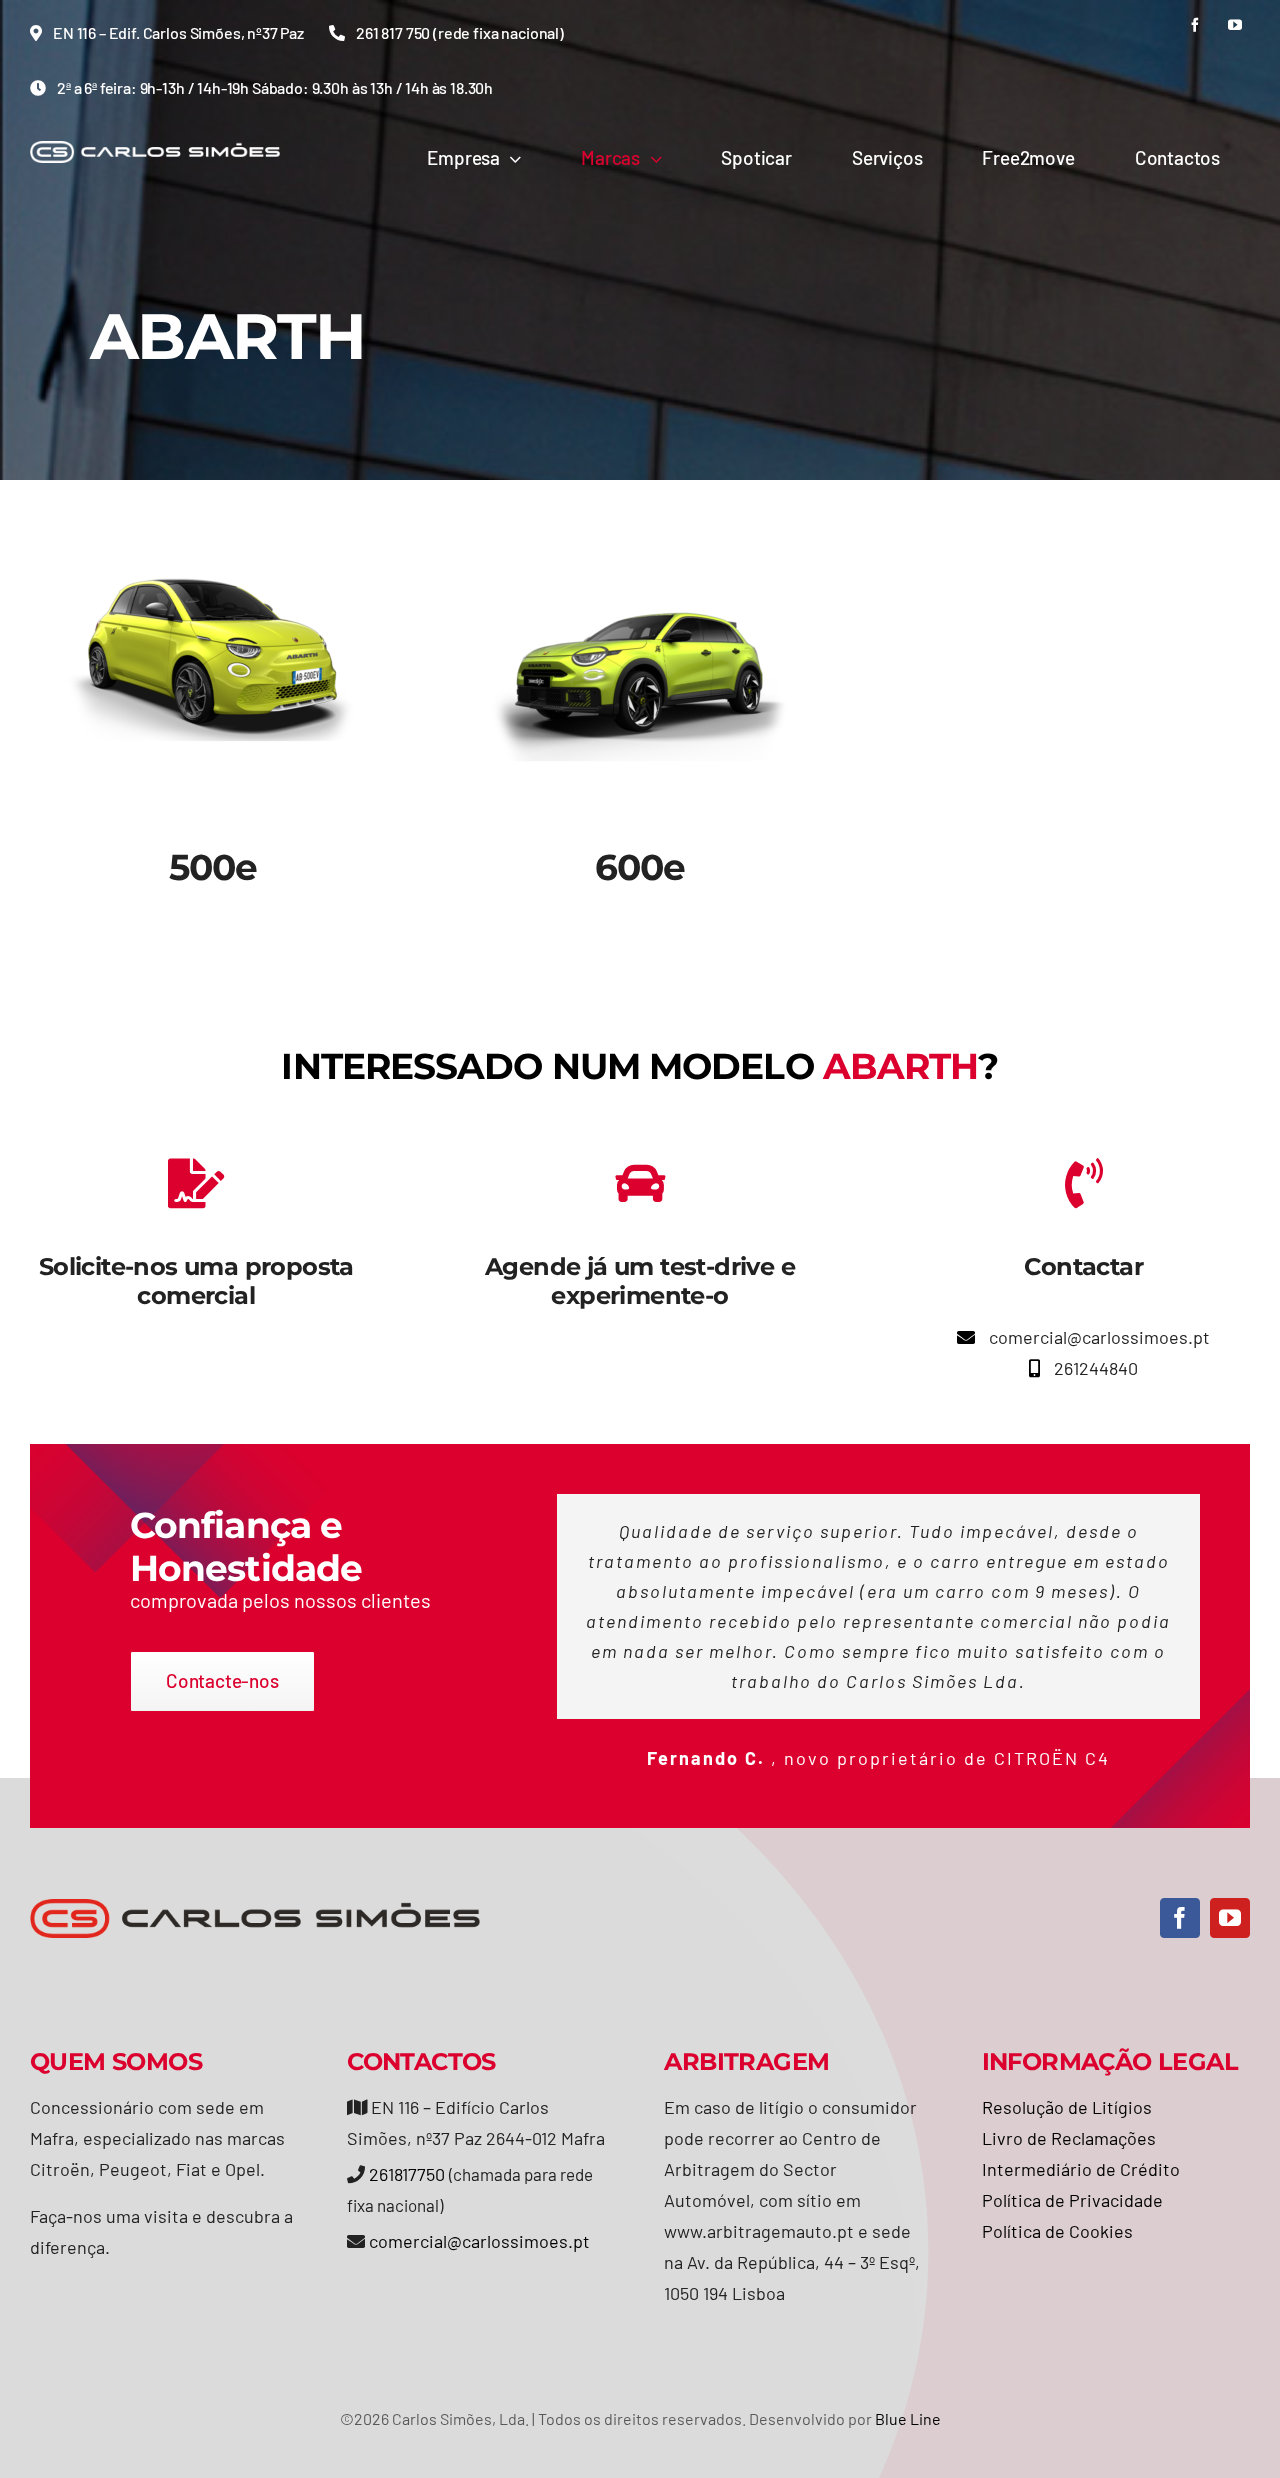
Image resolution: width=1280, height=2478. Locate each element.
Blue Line (908, 2418)
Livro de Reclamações (1069, 2138)
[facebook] (1195, 25)
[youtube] (1235, 25)
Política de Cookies (1057, 2231)
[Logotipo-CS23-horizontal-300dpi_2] (255, 1908)
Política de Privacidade (1072, 2200)
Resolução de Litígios (1067, 2107)
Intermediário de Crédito (1081, 2169)
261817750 (407, 2174)
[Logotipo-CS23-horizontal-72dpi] (155, 150)
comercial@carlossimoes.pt (479, 2241)
